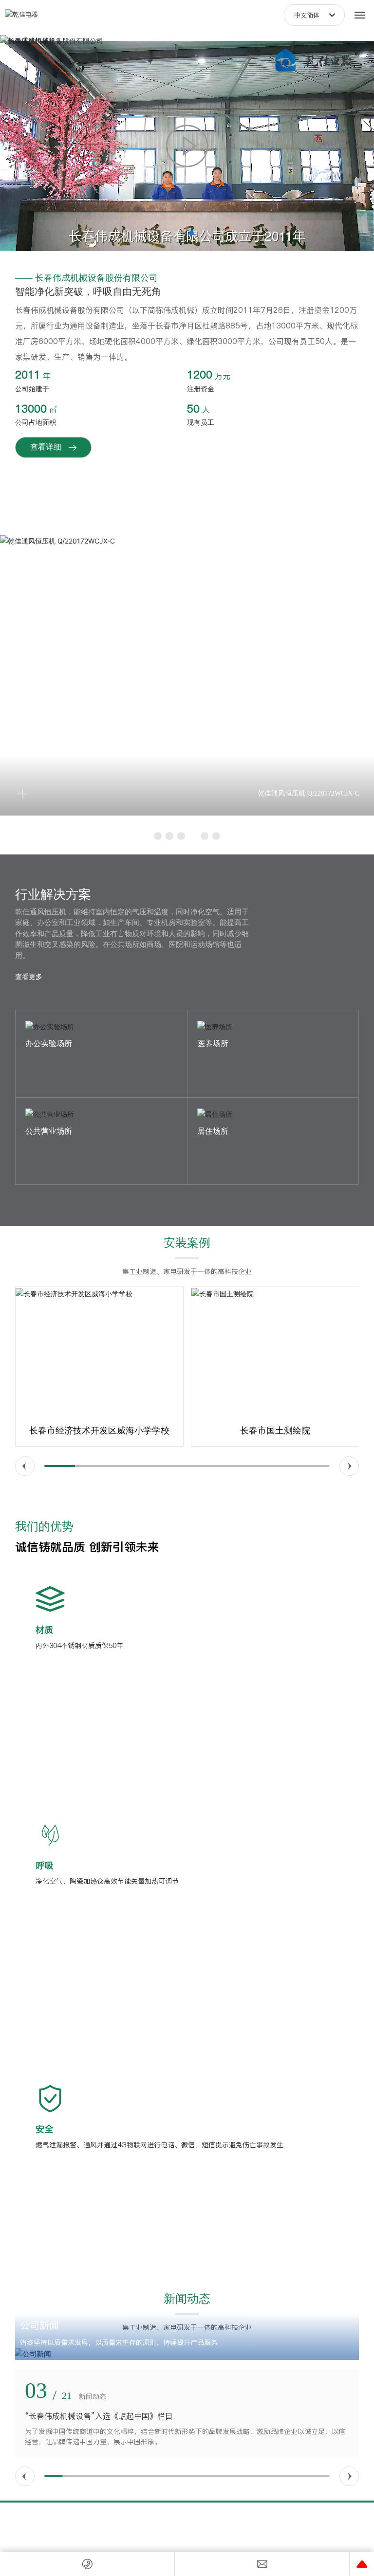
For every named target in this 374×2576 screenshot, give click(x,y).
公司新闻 (39, 2325)
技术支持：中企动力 (181, 2540)
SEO (236, 2530)
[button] (183, 233)
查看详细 (46, 447)
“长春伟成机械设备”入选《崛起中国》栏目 (99, 2416)
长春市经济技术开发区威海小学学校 (99, 1431)
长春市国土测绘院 (275, 1431)
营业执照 (211, 2530)
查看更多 (29, 976)
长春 (213, 2540)
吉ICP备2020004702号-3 (162, 2529)
